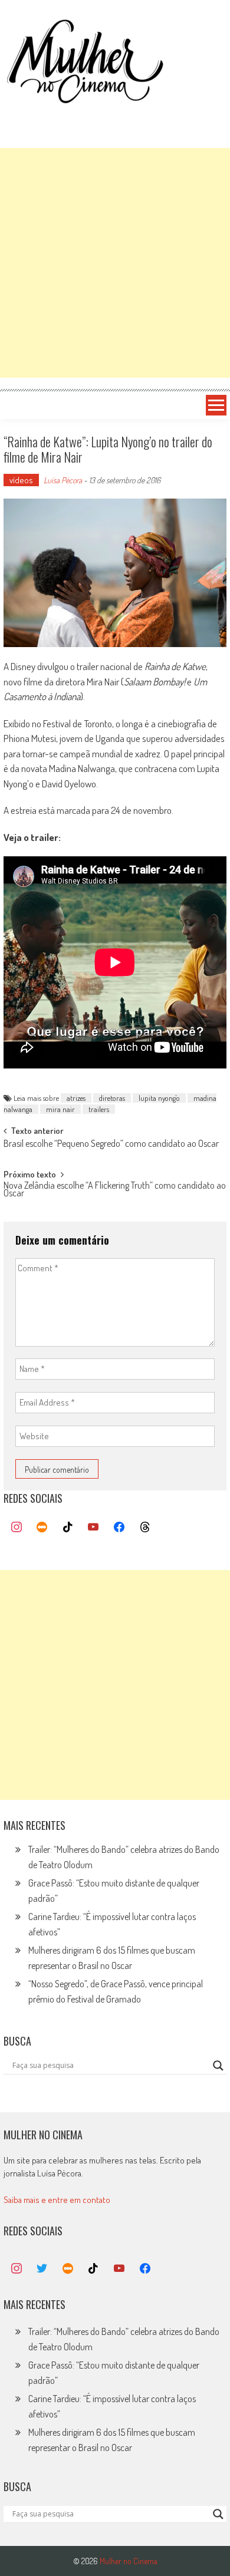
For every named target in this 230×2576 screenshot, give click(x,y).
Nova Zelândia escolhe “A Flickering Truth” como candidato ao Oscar (115, 1190)
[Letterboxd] (42, 1528)
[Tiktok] (68, 1528)
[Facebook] (119, 1528)
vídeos (21, 480)
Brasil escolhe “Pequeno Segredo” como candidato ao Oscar (111, 1144)
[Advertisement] (115, 263)
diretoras (112, 1098)
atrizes (76, 1098)
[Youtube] (94, 1528)
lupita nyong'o (159, 1098)
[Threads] (145, 1528)
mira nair (60, 1109)
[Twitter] (42, 2269)
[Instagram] (17, 1528)
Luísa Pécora (63, 480)
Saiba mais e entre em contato (57, 2200)
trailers (99, 1109)
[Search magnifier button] (218, 2066)
